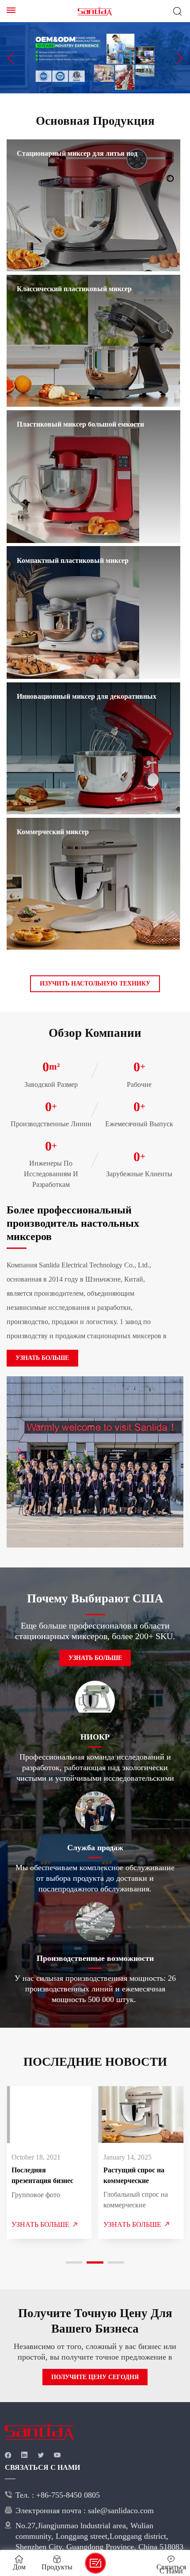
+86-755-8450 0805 (115, 2495)
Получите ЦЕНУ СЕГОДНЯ (95, 2377)
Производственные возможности (95, 1958)
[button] (10, 58)
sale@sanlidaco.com (49, 2521)
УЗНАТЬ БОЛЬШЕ (38, 1358)
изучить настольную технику (95, 984)
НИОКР (95, 1737)
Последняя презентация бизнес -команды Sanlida (49, 2176)
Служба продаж (95, 1847)
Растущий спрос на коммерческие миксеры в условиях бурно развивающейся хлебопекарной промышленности (139, 2176)
